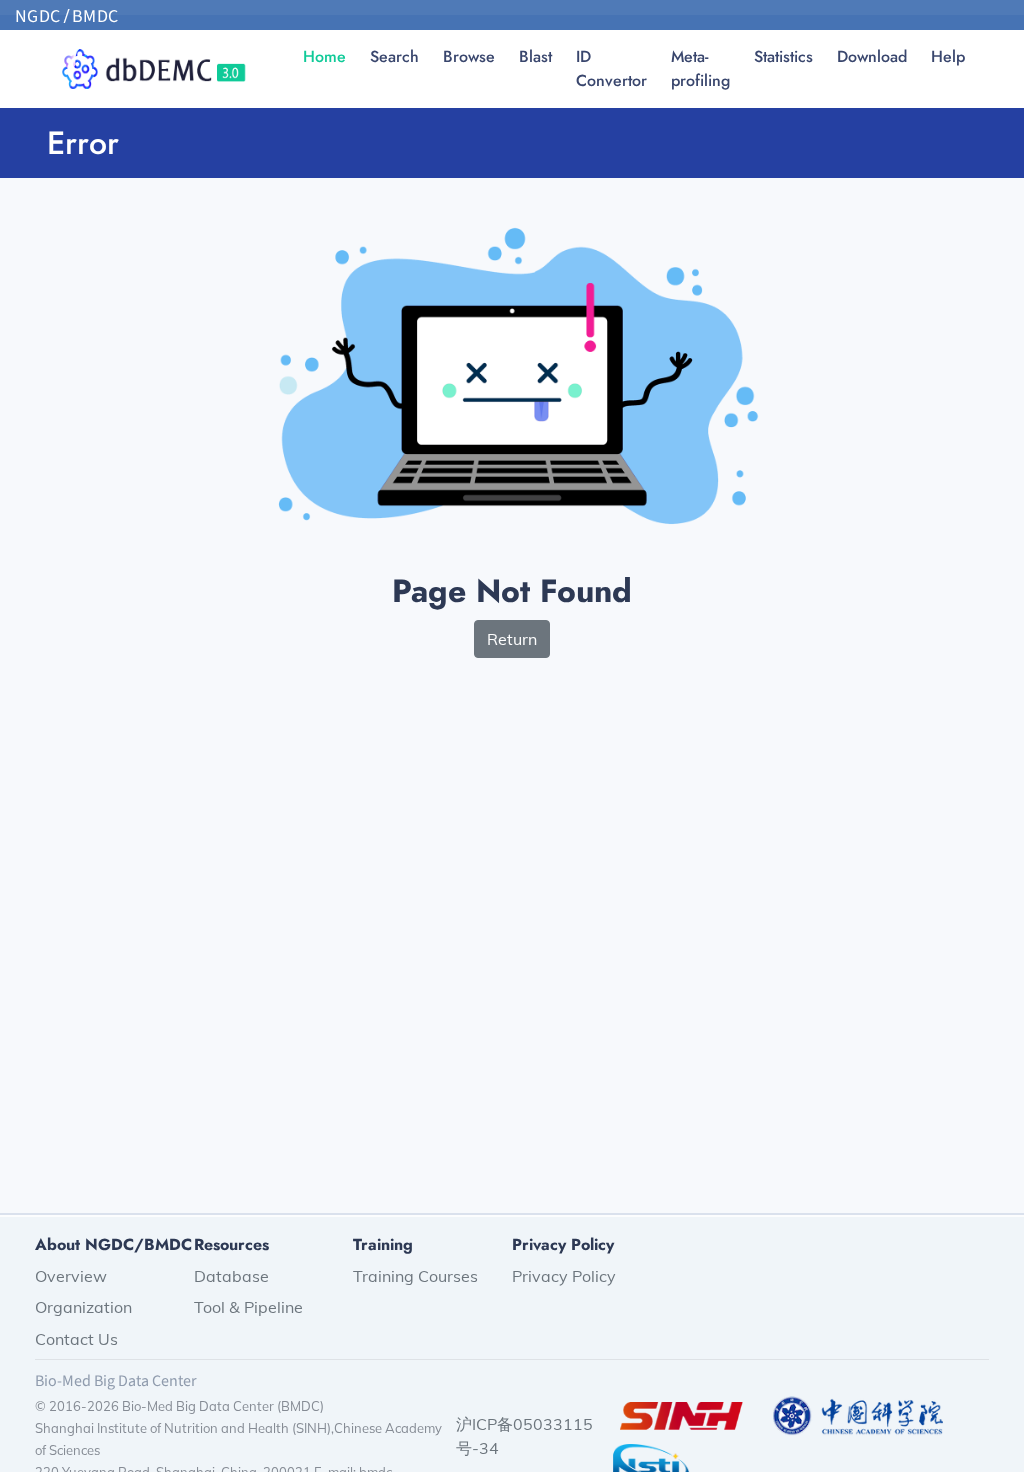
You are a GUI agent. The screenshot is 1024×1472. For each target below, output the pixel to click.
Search (394, 56)
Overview (71, 1276)
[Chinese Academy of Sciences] (858, 1414)
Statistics (783, 56)
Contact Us (76, 1339)
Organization (83, 1307)
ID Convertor (611, 68)
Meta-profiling (700, 68)
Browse (469, 56)
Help (948, 56)
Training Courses (415, 1276)
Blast (535, 56)
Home (324, 56)
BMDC (95, 16)
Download (872, 56)
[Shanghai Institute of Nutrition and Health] (681, 1414)
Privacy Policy (564, 1276)
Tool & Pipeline (248, 1307)
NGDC (38, 16)
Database (231, 1276)
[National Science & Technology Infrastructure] (651, 1462)
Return (512, 639)
